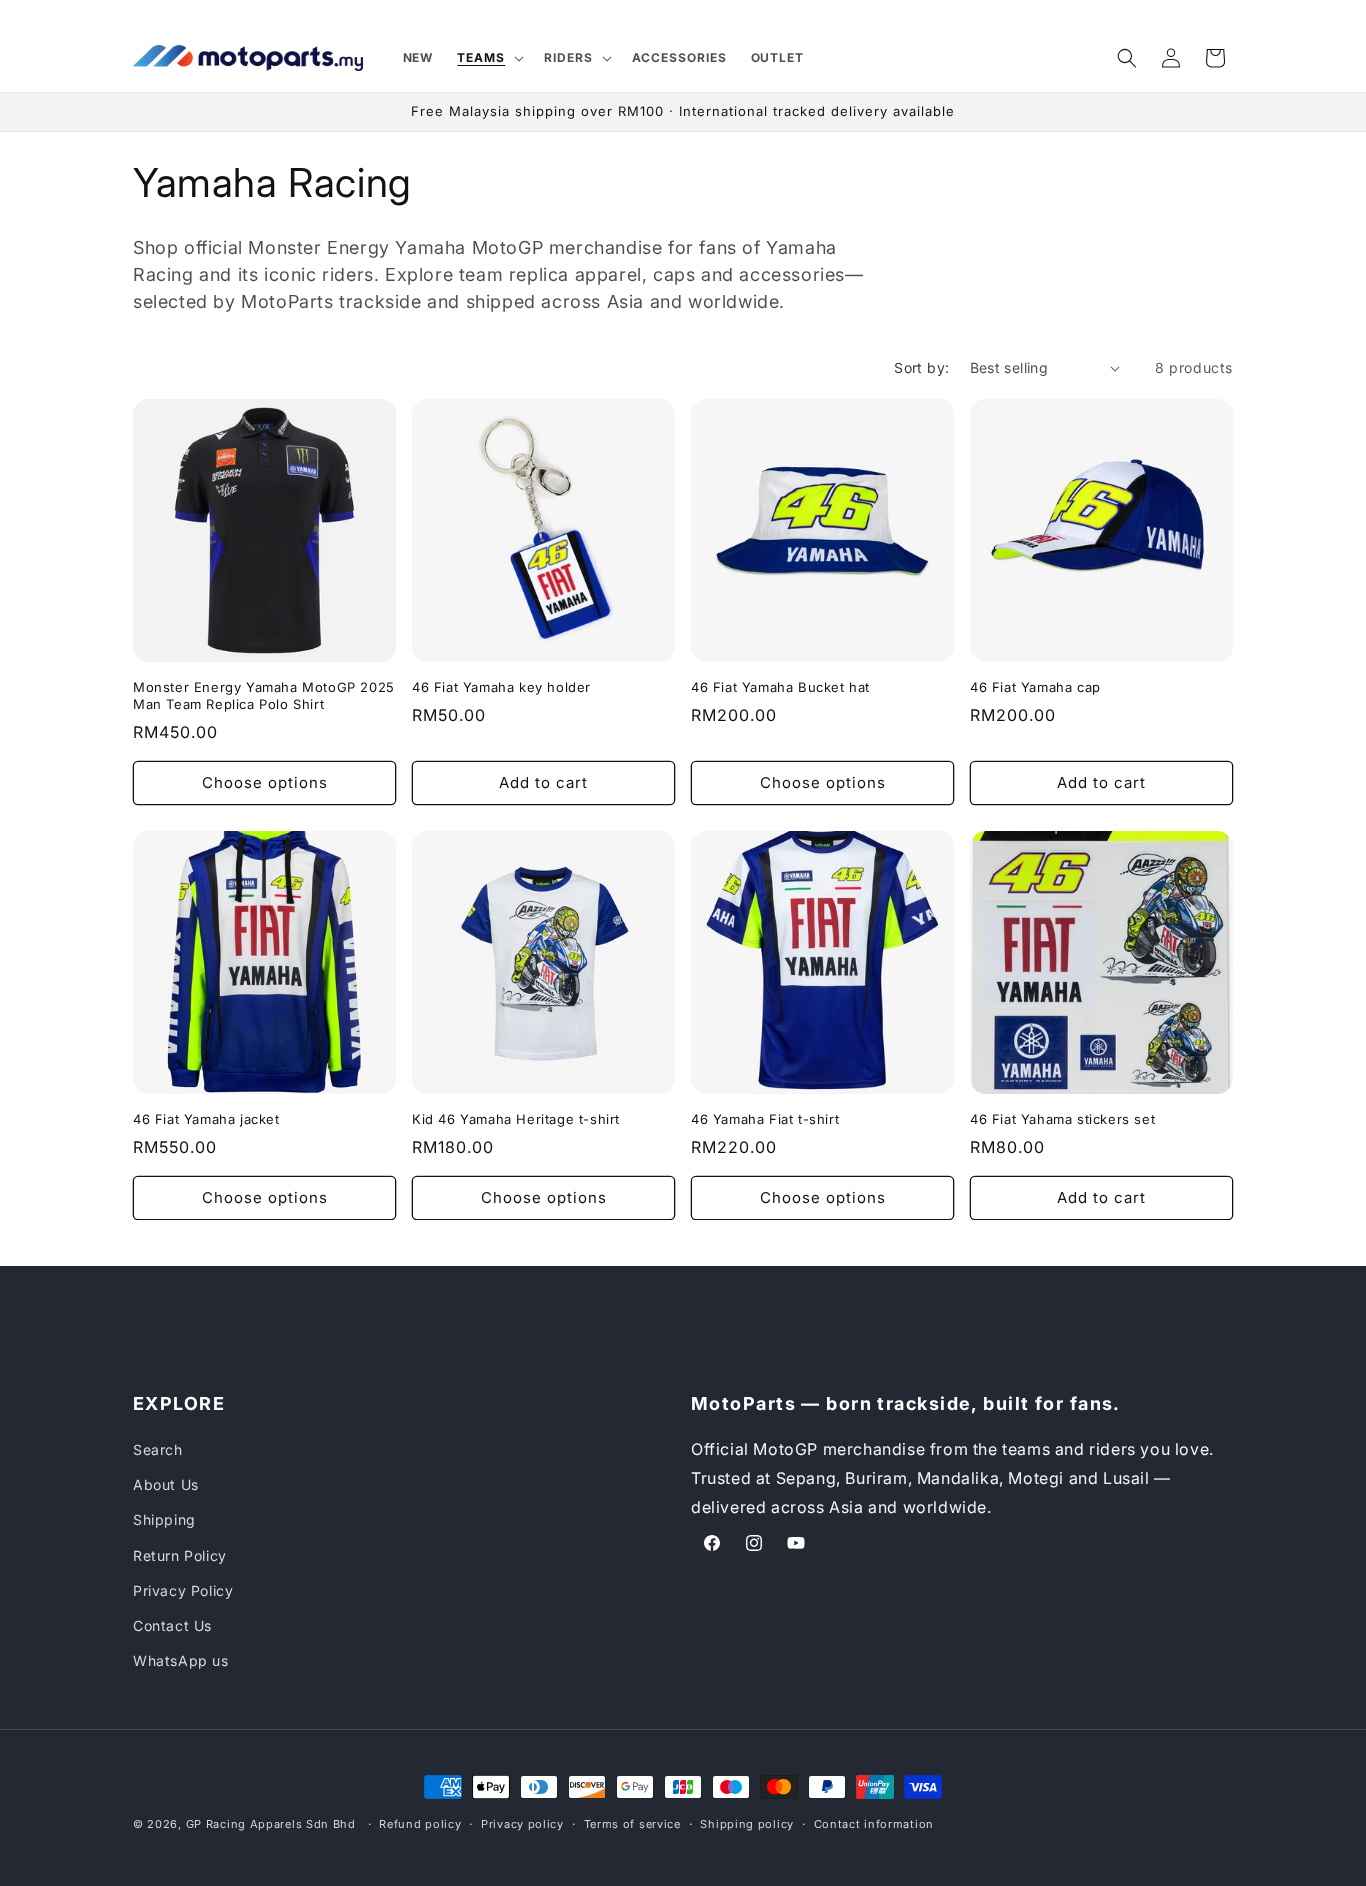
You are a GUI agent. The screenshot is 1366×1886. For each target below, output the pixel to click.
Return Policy (180, 1555)
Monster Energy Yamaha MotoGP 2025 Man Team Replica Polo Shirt (264, 695)
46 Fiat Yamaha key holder (501, 687)
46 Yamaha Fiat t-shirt (765, 1119)
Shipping (164, 1520)
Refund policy (420, 1823)
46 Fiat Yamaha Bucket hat (780, 687)
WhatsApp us (181, 1660)
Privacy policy (522, 1823)
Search (158, 1449)
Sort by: (921, 367)
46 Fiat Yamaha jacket (206, 1119)
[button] (488, 58)
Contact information (874, 1823)
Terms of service (632, 1823)
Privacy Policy (183, 1590)
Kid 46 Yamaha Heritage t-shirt (516, 1119)
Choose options (265, 782)
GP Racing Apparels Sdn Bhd (271, 1824)
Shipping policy (747, 1823)
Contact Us (172, 1625)
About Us (166, 1484)
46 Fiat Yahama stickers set (1062, 1119)
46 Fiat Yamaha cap (1035, 687)
